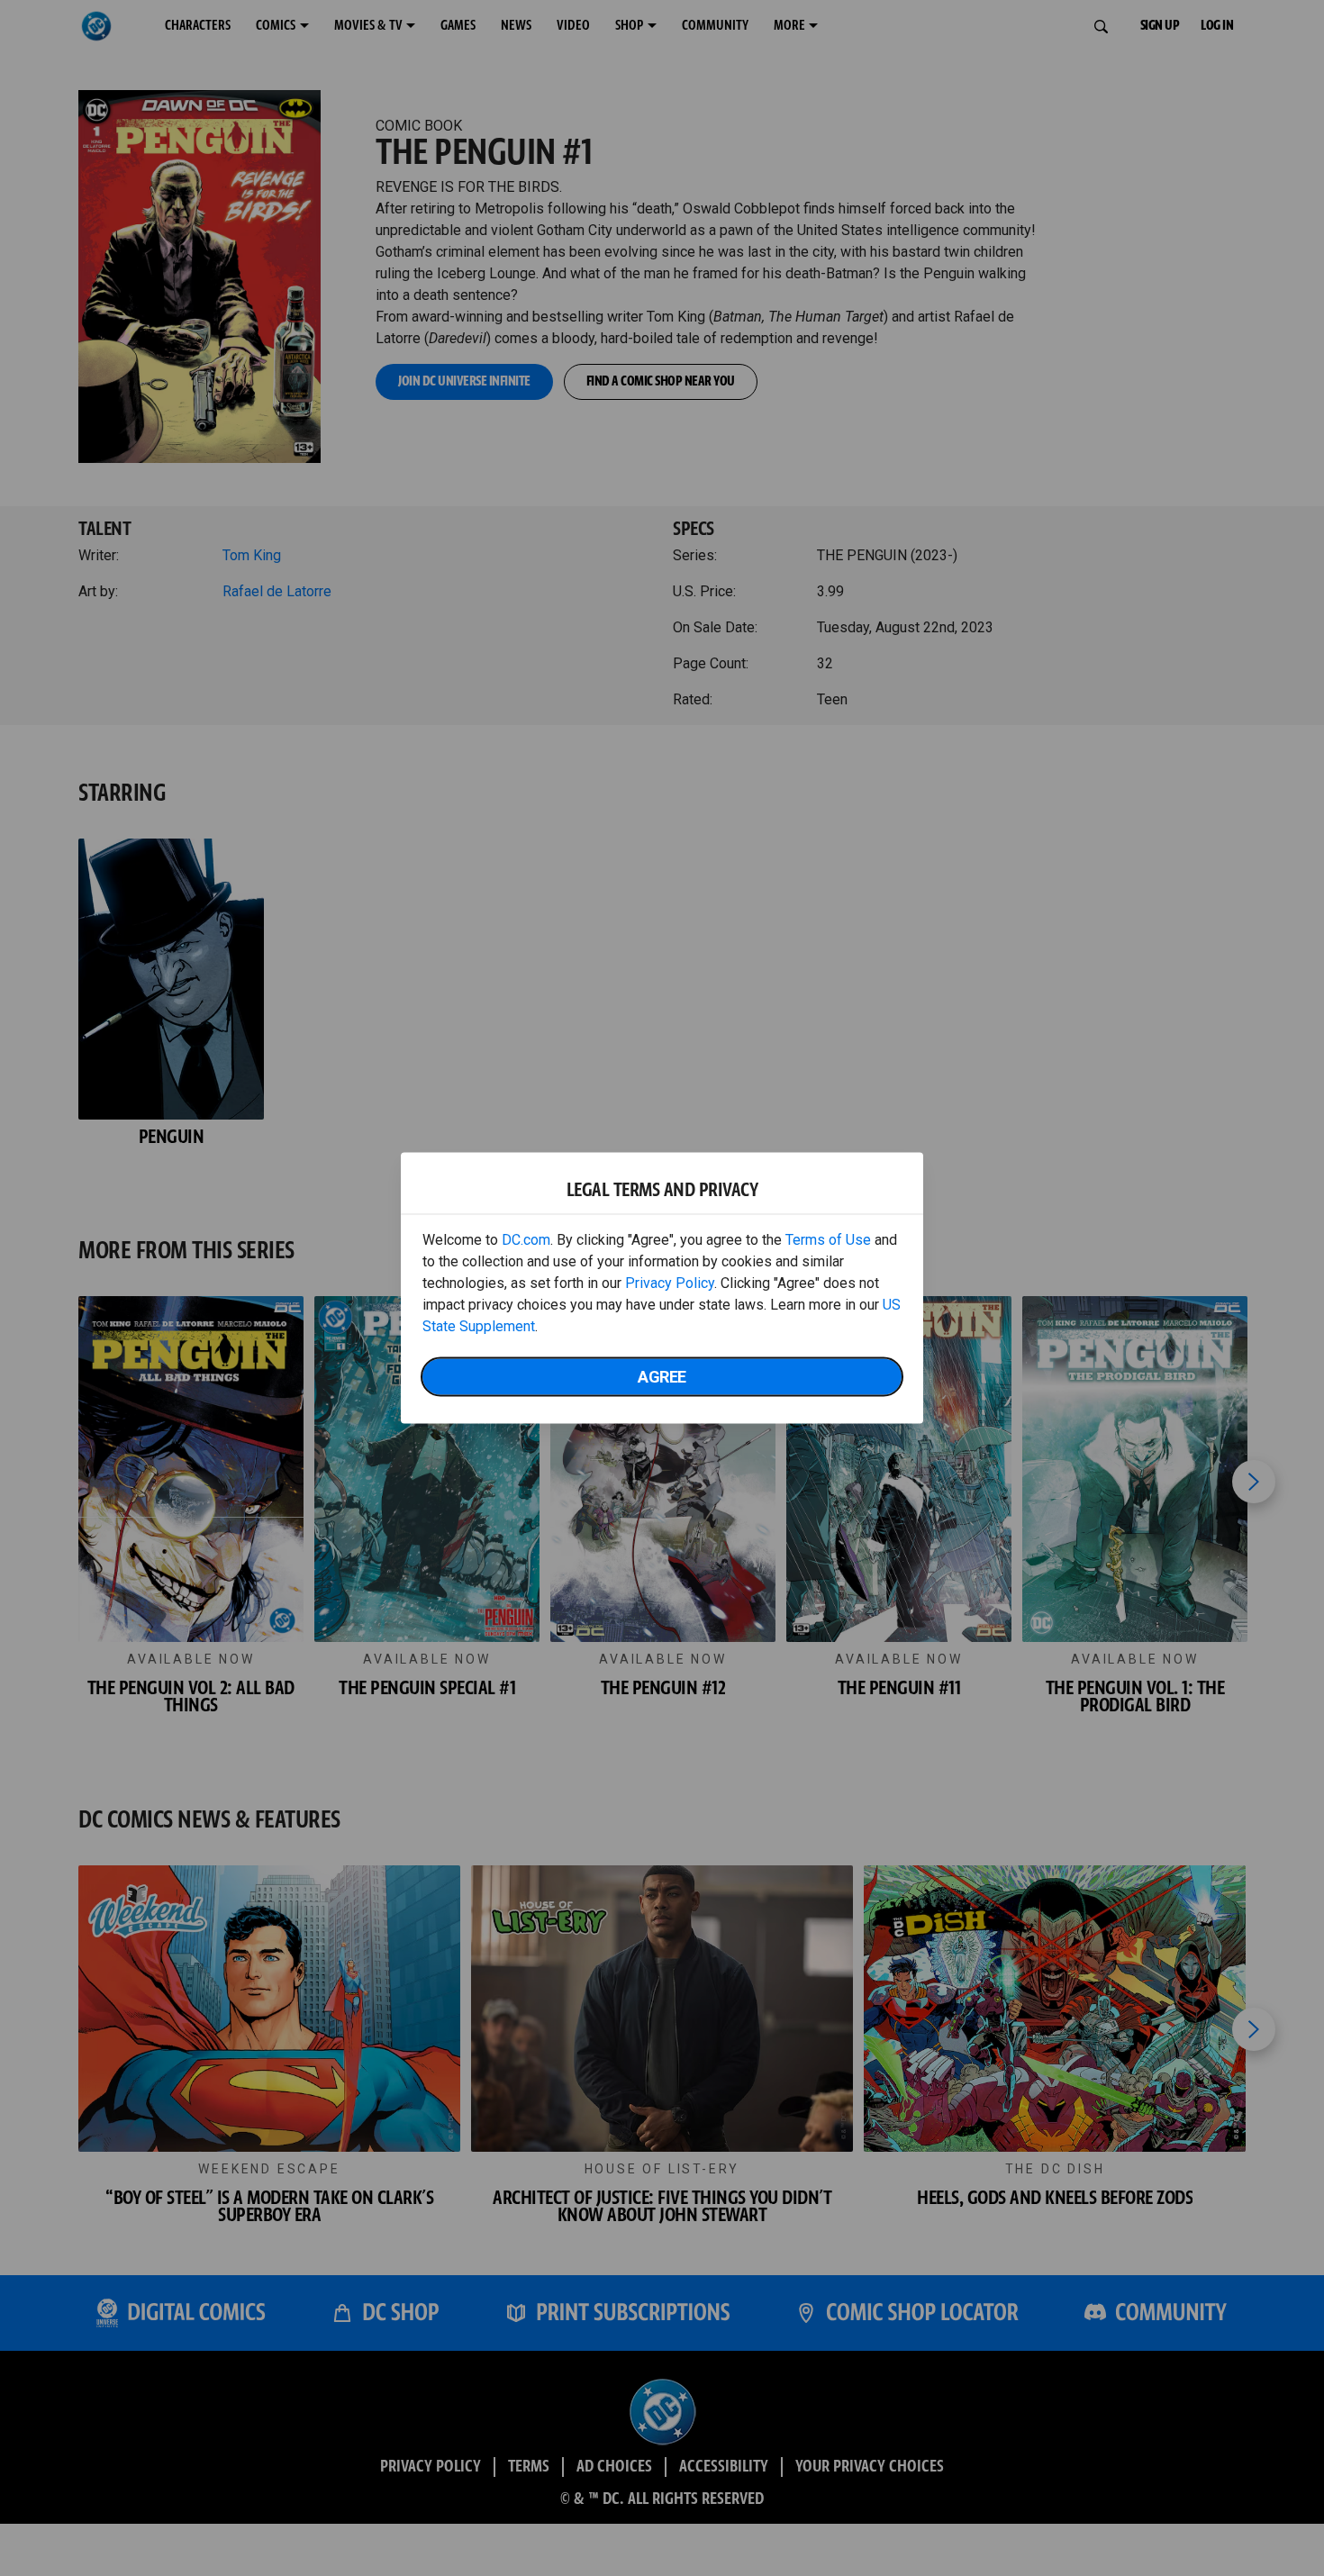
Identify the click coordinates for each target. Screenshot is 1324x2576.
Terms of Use (828, 1240)
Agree (662, 1377)
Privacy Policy (670, 1283)
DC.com (526, 1240)
